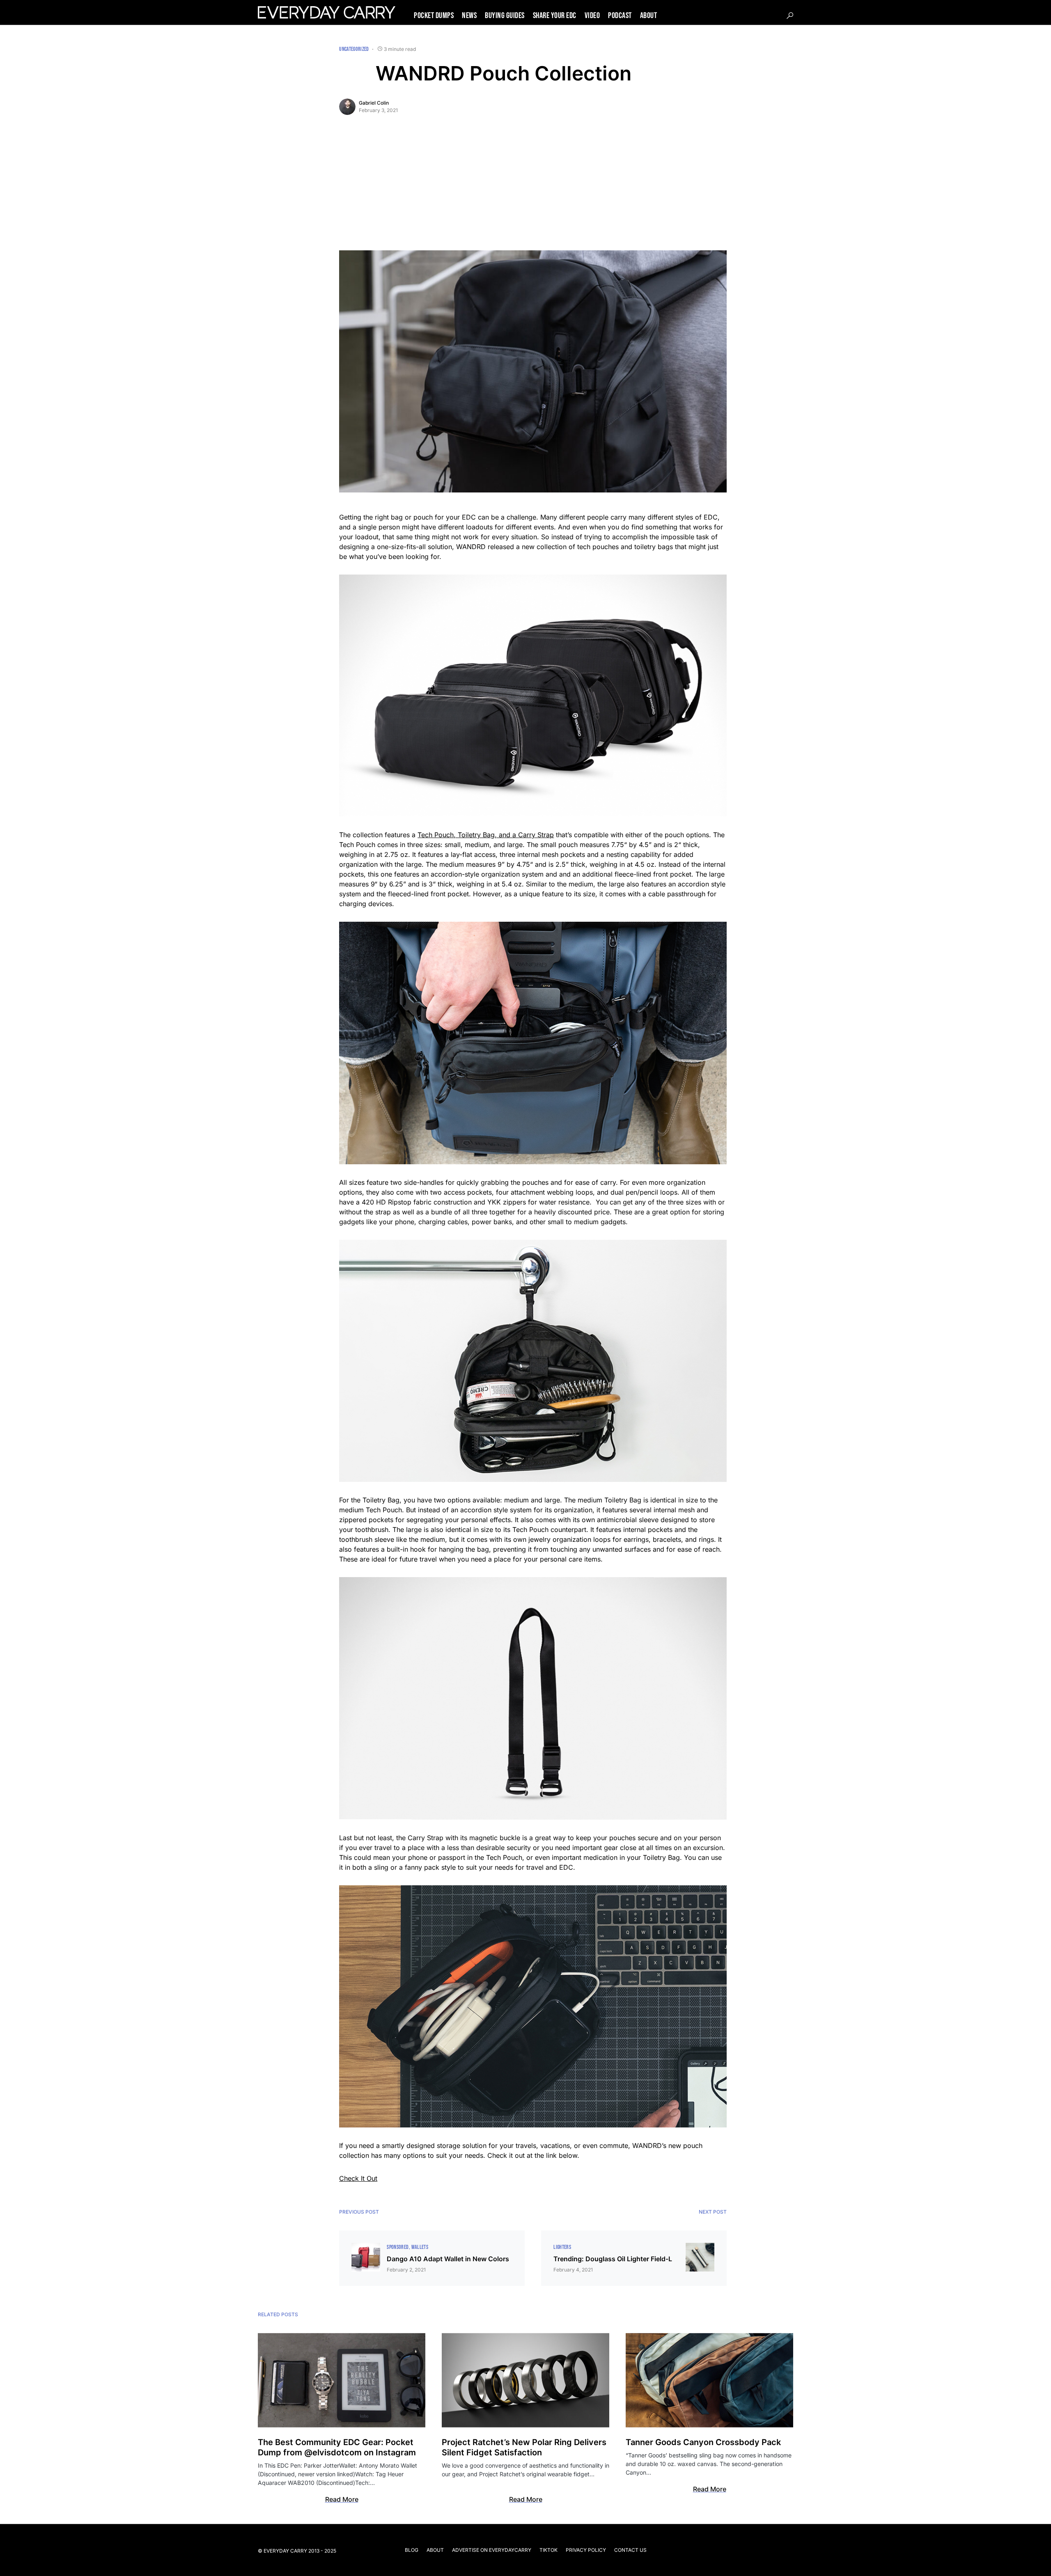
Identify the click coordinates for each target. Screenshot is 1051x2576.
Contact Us (630, 2550)
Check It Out (358, 2178)
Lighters (562, 2247)
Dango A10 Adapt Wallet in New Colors (448, 2259)
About (435, 2550)
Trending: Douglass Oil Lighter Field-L (613, 2259)
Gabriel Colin (374, 103)
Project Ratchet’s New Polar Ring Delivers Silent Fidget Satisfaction (524, 2447)
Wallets (420, 2247)
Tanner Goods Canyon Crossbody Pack (703, 2442)
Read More (342, 2499)
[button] (790, 16)
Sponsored (398, 2247)
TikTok (548, 2550)
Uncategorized (354, 49)
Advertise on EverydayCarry (492, 2550)
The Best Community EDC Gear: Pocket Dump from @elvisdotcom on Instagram (337, 2447)
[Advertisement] (533, 189)
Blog (412, 2550)
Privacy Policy (586, 2550)
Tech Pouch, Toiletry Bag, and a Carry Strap (486, 835)
